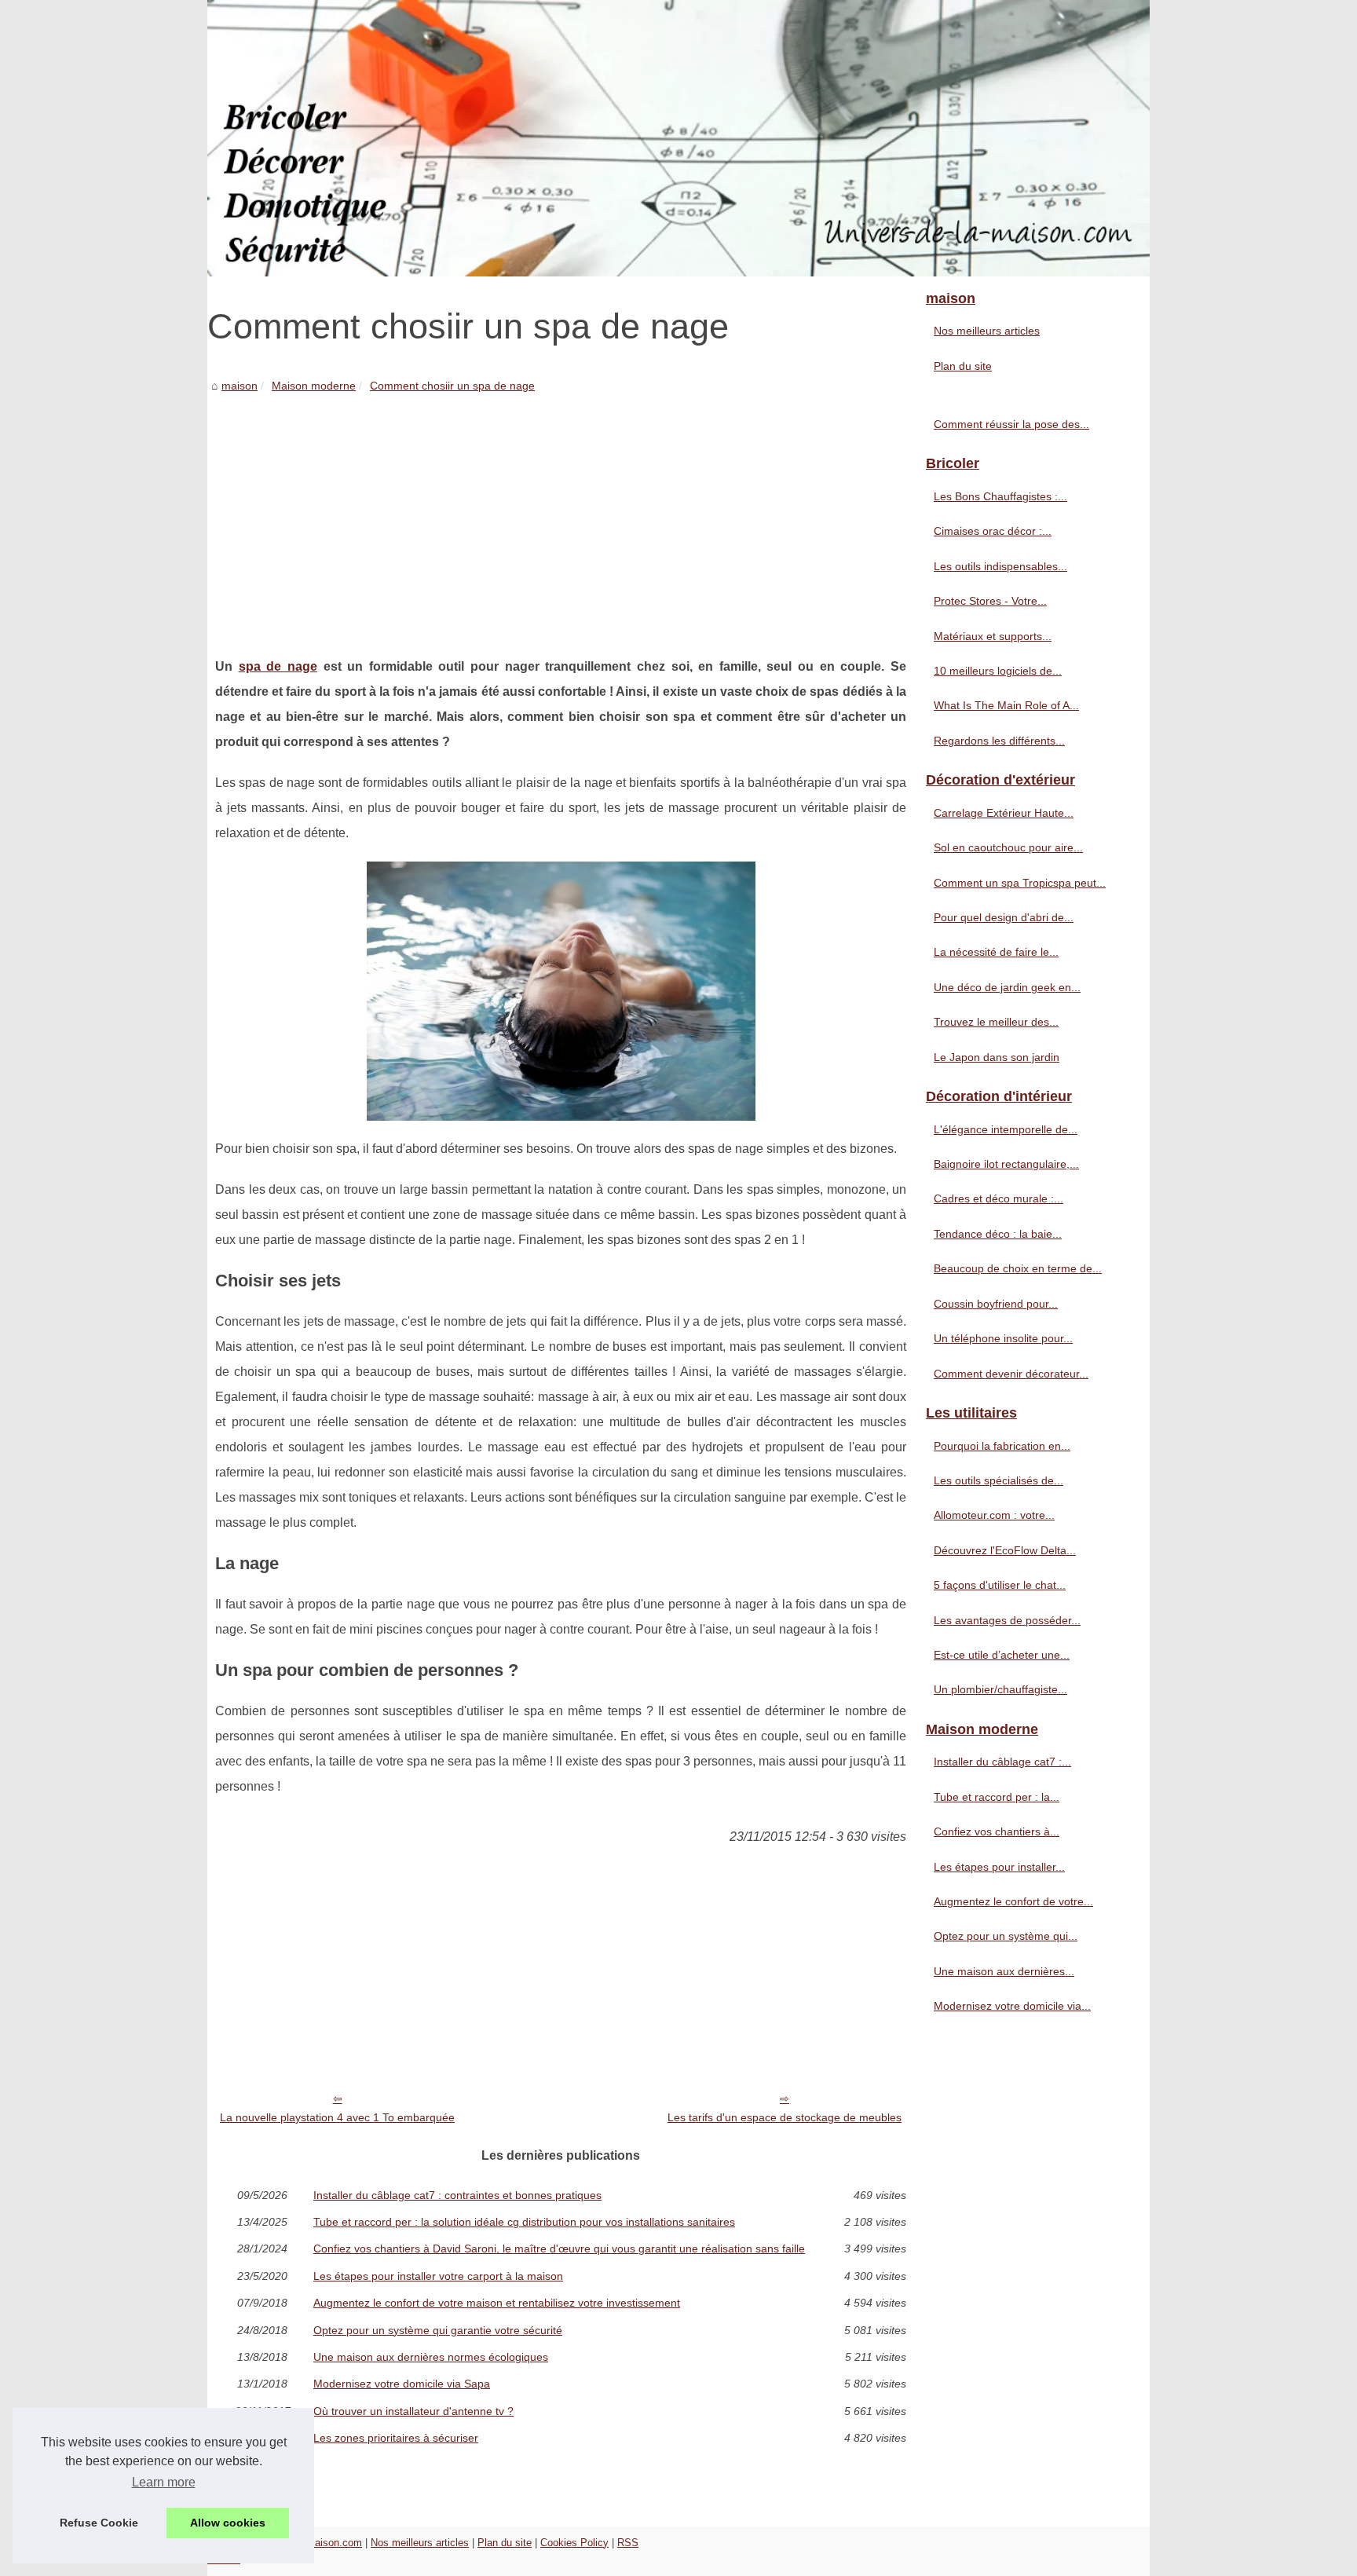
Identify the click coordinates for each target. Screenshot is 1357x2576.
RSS (628, 2543)
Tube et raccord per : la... (997, 1797)
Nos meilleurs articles (987, 331)
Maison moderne (314, 386)
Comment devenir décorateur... (1011, 1374)
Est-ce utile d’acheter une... (1002, 1655)
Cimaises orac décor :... (993, 531)
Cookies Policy (574, 2543)
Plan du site (963, 366)
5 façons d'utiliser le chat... (1000, 1585)
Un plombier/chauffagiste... (1000, 1689)
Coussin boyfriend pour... (996, 1304)
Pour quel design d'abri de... (1004, 917)
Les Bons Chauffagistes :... (1000, 496)
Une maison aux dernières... (1004, 1971)
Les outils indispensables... (1000, 566)
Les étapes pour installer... (999, 1867)
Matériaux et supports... (993, 636)
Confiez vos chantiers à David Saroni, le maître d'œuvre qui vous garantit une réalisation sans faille (559, 2249)
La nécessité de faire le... (996, 952)
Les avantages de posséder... (1007, 1620)
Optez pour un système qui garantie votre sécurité (438, 2330)
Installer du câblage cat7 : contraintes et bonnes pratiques (457, 2195)
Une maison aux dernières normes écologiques (431, 2357)
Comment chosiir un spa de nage (452, 386)
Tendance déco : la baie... (998, 1234)
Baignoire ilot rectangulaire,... (1006, 1164)
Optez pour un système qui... (1006, 1936)
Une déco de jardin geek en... (1007, 987)
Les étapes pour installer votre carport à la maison (438, 2276)
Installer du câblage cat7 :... (1002, 1762)
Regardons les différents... (999, 741)
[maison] (678, 138)
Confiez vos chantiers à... (997, 1831)
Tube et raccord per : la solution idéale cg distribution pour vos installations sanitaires (524, 2222)
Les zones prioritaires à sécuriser (396, 2438)
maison (240, 386)
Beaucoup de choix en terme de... (1018, 1268)
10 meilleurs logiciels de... (998, 671)
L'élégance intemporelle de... (1006, 1129)
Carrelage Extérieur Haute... (1004, 813)
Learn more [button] (164, 2482)
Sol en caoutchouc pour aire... (1008, 847)
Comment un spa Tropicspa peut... (1020, 883)
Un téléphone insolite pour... (1003, 1338)
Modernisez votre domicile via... (1012, 2006)
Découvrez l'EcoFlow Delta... (1005, 1550)
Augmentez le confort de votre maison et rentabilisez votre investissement (497, 2303)
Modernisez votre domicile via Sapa (402, 2384)
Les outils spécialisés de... (999, 1480)
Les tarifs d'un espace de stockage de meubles (785, 2117)
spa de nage (278, 666)
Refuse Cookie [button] (99, 2523)
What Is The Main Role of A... (1006, 705)
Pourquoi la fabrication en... (1002, 1446)
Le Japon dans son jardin (997, 1057)
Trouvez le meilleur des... (996, 1022)
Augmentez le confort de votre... (1013, 1901)
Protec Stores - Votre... (990, 601)
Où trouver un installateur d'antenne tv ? (413, 2411)
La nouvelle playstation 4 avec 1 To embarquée (337, 2117)
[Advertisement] (561, 513)
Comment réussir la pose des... (1011, 424)
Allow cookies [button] (228, 2523)
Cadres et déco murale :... (999, 1198)
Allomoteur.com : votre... (994, 1515)
